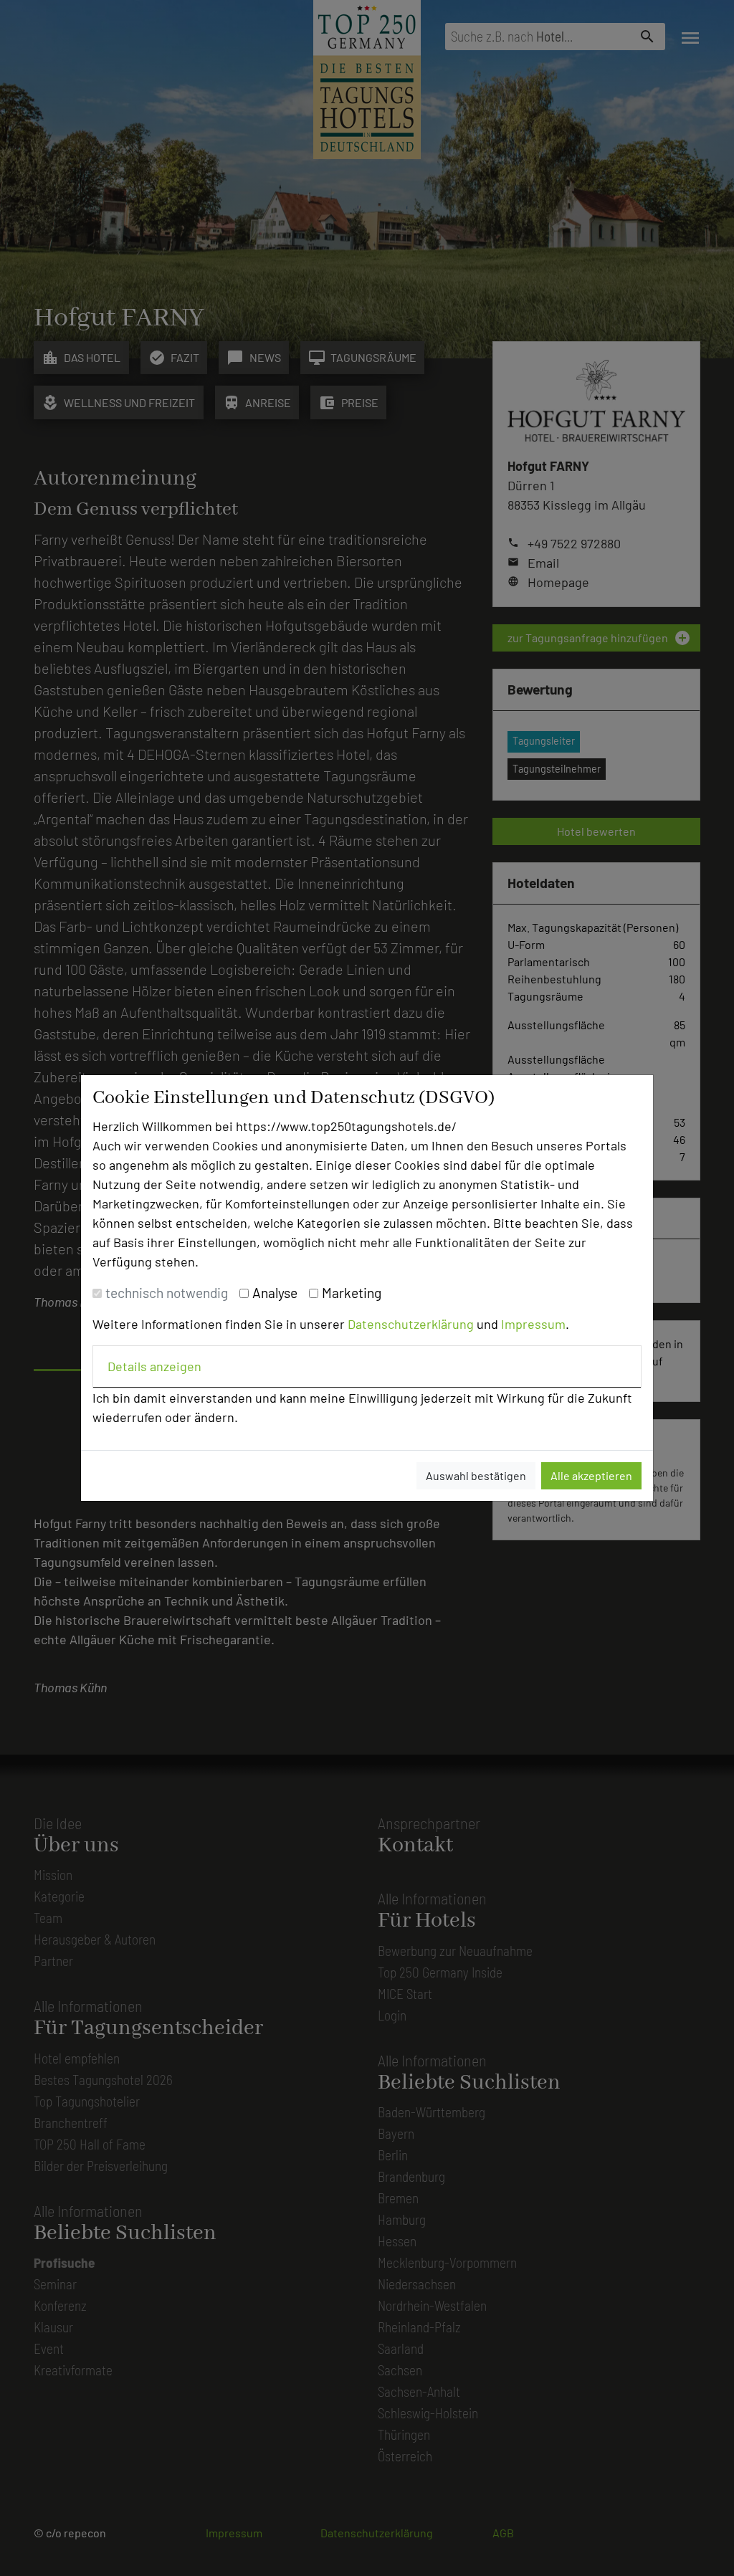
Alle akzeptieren (591, 1475)
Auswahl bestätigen (476, 1475)
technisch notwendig (167, 1293)
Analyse (275, 1293)
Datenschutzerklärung (411, 1324)
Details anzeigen (154, 1366)
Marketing (352, 1293)
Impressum (533, 1324)
